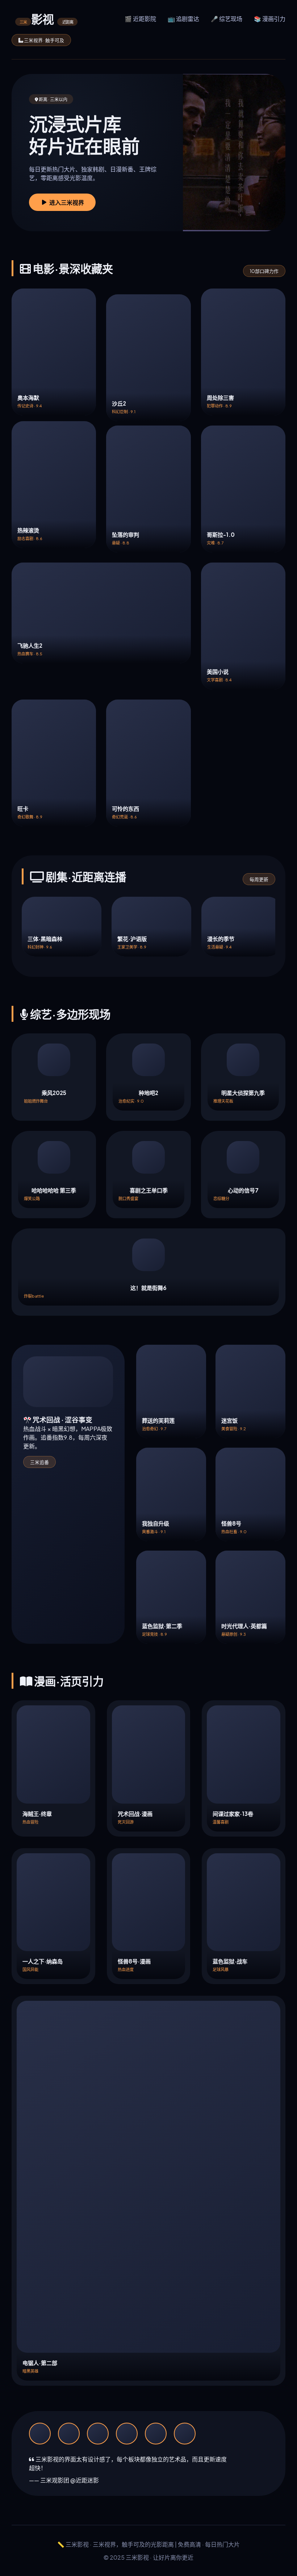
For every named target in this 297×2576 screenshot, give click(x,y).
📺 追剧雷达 (183, 19)
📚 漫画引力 (270, 19)
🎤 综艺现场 (227, 19)
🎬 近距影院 (140, 19)
